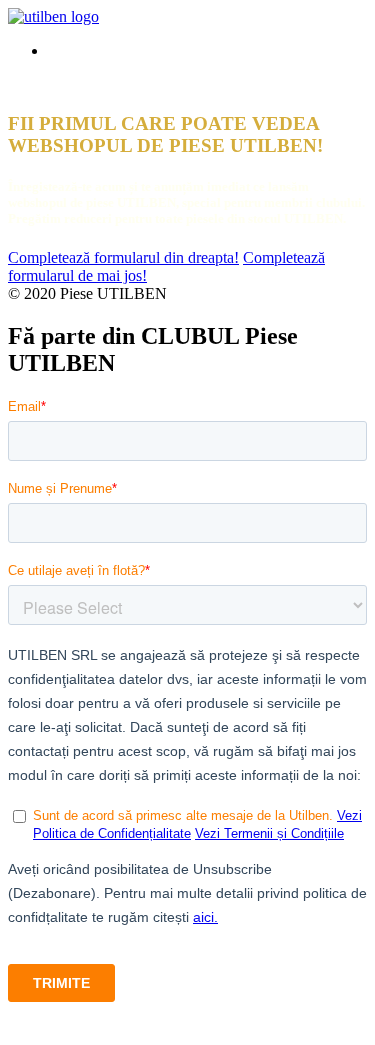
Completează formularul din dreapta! (123, 257)
